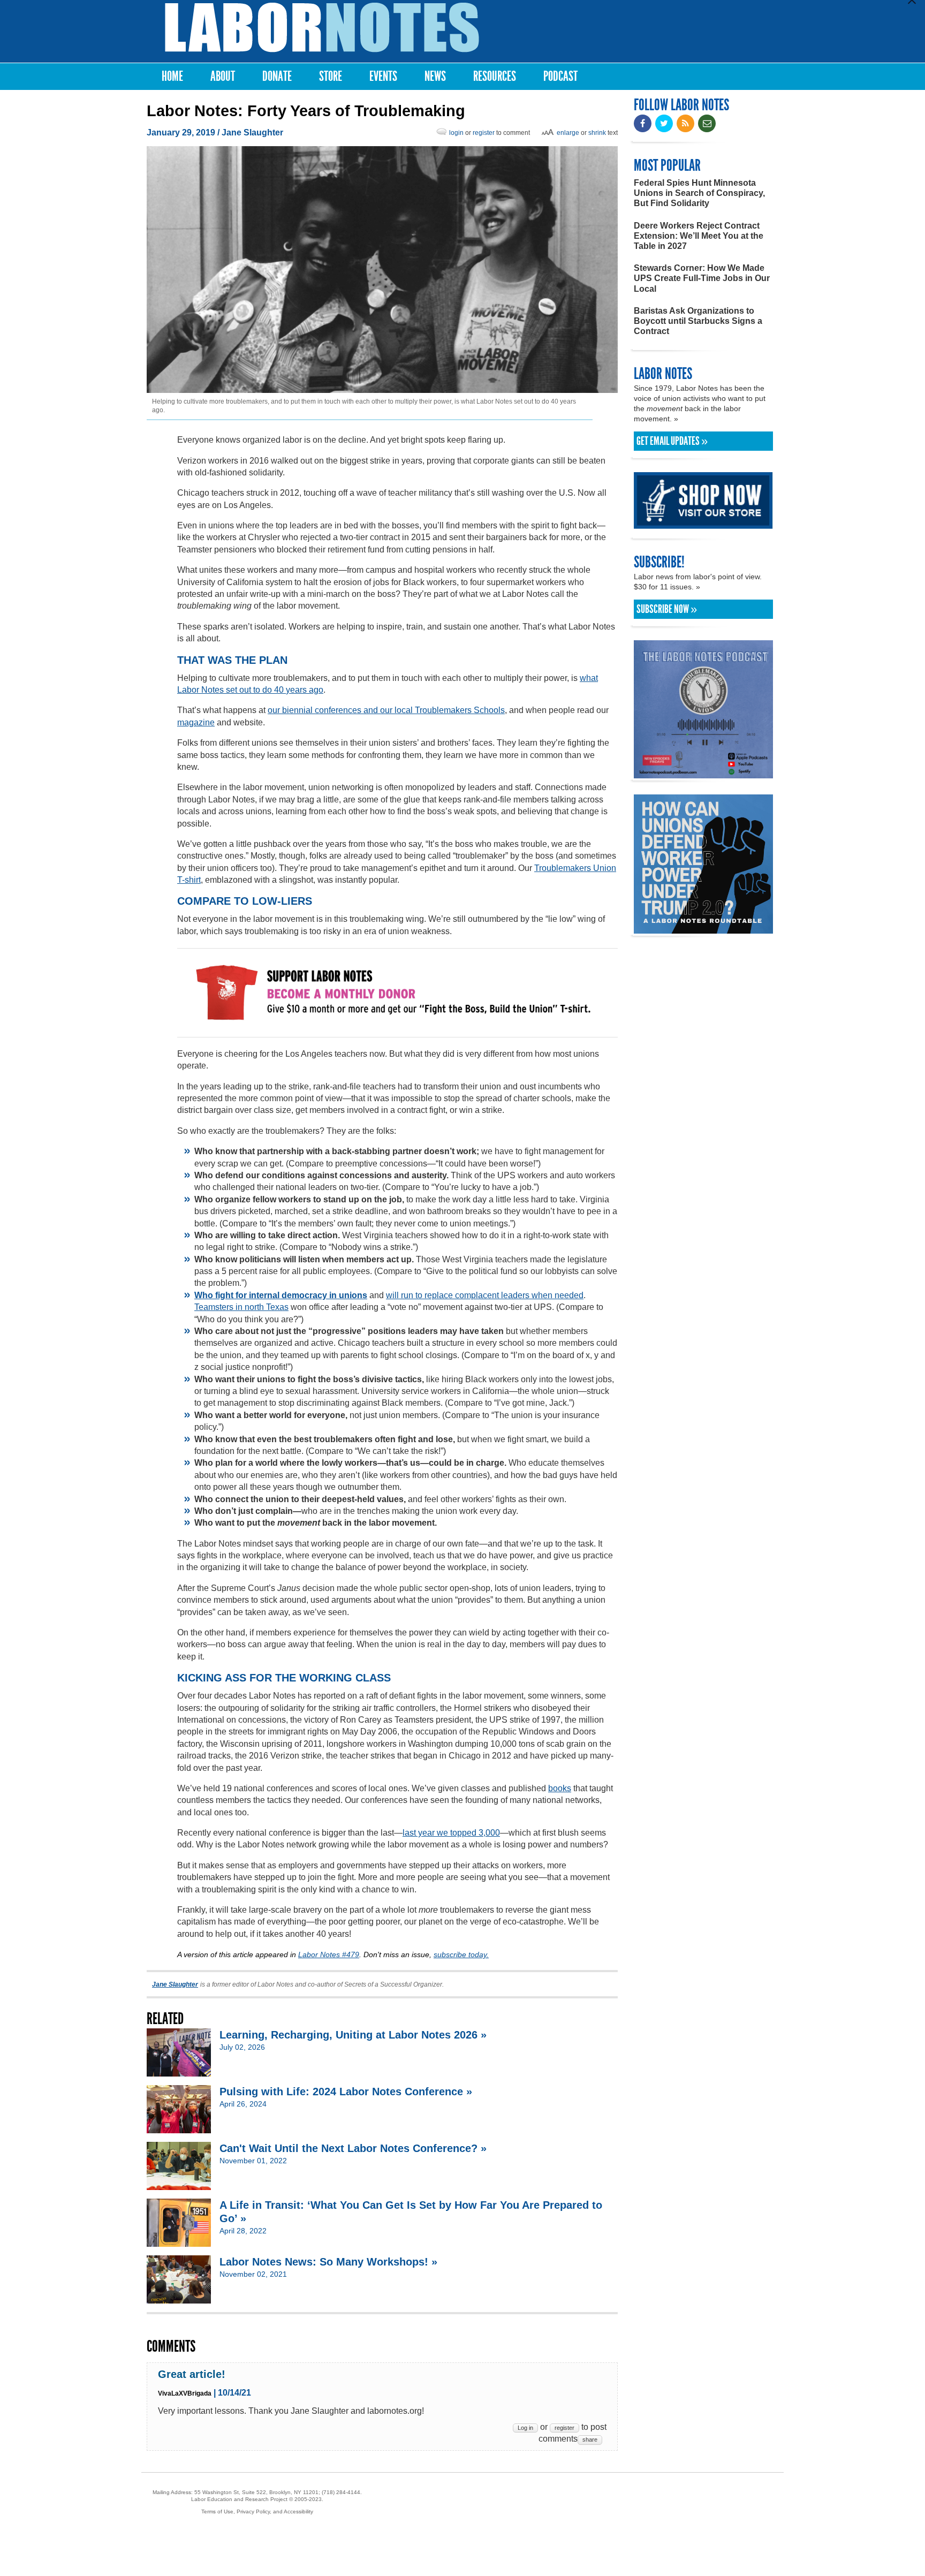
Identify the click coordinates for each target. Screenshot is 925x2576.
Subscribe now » (667, 609)
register (484, 133)
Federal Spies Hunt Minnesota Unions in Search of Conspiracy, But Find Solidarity (699, 193)
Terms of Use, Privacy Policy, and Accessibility (257, 2511)
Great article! (192, 2374)
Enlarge (568, 133)
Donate (277, 76)
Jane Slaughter (252, 132)
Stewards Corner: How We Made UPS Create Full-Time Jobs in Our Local (702, 278)
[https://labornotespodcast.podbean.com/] (703, 773)
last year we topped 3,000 (451, 1833)
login (456, 133)
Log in (525, 2428)
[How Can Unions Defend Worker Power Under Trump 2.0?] (703, 929)
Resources (495, 76)
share (590, 2439)
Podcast (560, 76)
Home (172, 76)
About (223, 76)
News (435, 76)
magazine (196, 722)
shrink (597, 133)
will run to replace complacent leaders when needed (485, 1295)
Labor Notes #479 (329, 1954)
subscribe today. (461, 1954)
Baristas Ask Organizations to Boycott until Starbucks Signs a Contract (698, 321)
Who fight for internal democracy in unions (281, 1295)
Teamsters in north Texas (241, 1307)
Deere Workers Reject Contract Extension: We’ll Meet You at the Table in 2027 (699, 236)
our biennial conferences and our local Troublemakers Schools (386, 710)
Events (383, 76)
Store (331, 76)
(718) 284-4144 (341, 2492)
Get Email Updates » (672, 441)
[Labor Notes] (322, 28)
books (560, 1788)
